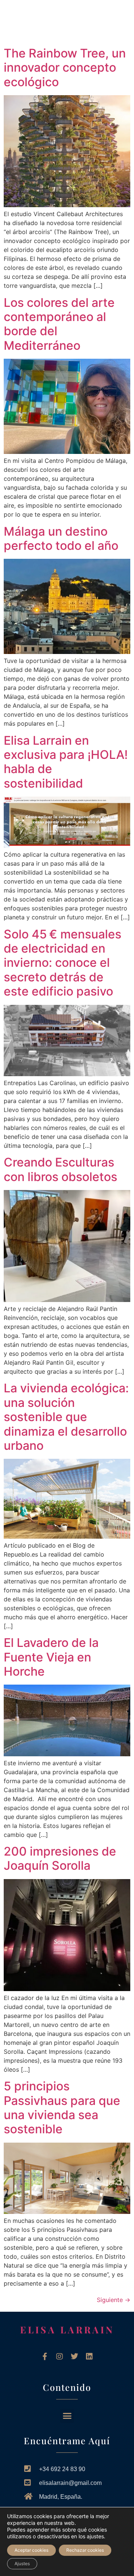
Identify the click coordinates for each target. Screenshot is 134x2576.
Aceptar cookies (31, 2550)
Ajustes (22, 2563)
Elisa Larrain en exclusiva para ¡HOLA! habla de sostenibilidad (66, 762)
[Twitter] (74, 2357)
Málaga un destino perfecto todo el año (61, 538)
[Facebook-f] (45, 2357)
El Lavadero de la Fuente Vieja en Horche (51, 1657)
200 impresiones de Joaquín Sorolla (60, 1858)
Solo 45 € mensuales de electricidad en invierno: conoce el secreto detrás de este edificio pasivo (63, 963)
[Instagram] (60, 2357)
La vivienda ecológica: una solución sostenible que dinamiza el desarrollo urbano (66, 1417)
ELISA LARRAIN (67, 2329)
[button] (19, 21)
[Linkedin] (89, 2357)
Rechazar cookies (85, 2550)
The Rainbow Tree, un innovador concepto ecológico (65, 68)
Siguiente (114, 2300)
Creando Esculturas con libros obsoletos (60, 1169)
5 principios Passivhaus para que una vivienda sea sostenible (62, 2108)
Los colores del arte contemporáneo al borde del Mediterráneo (59, 324)
